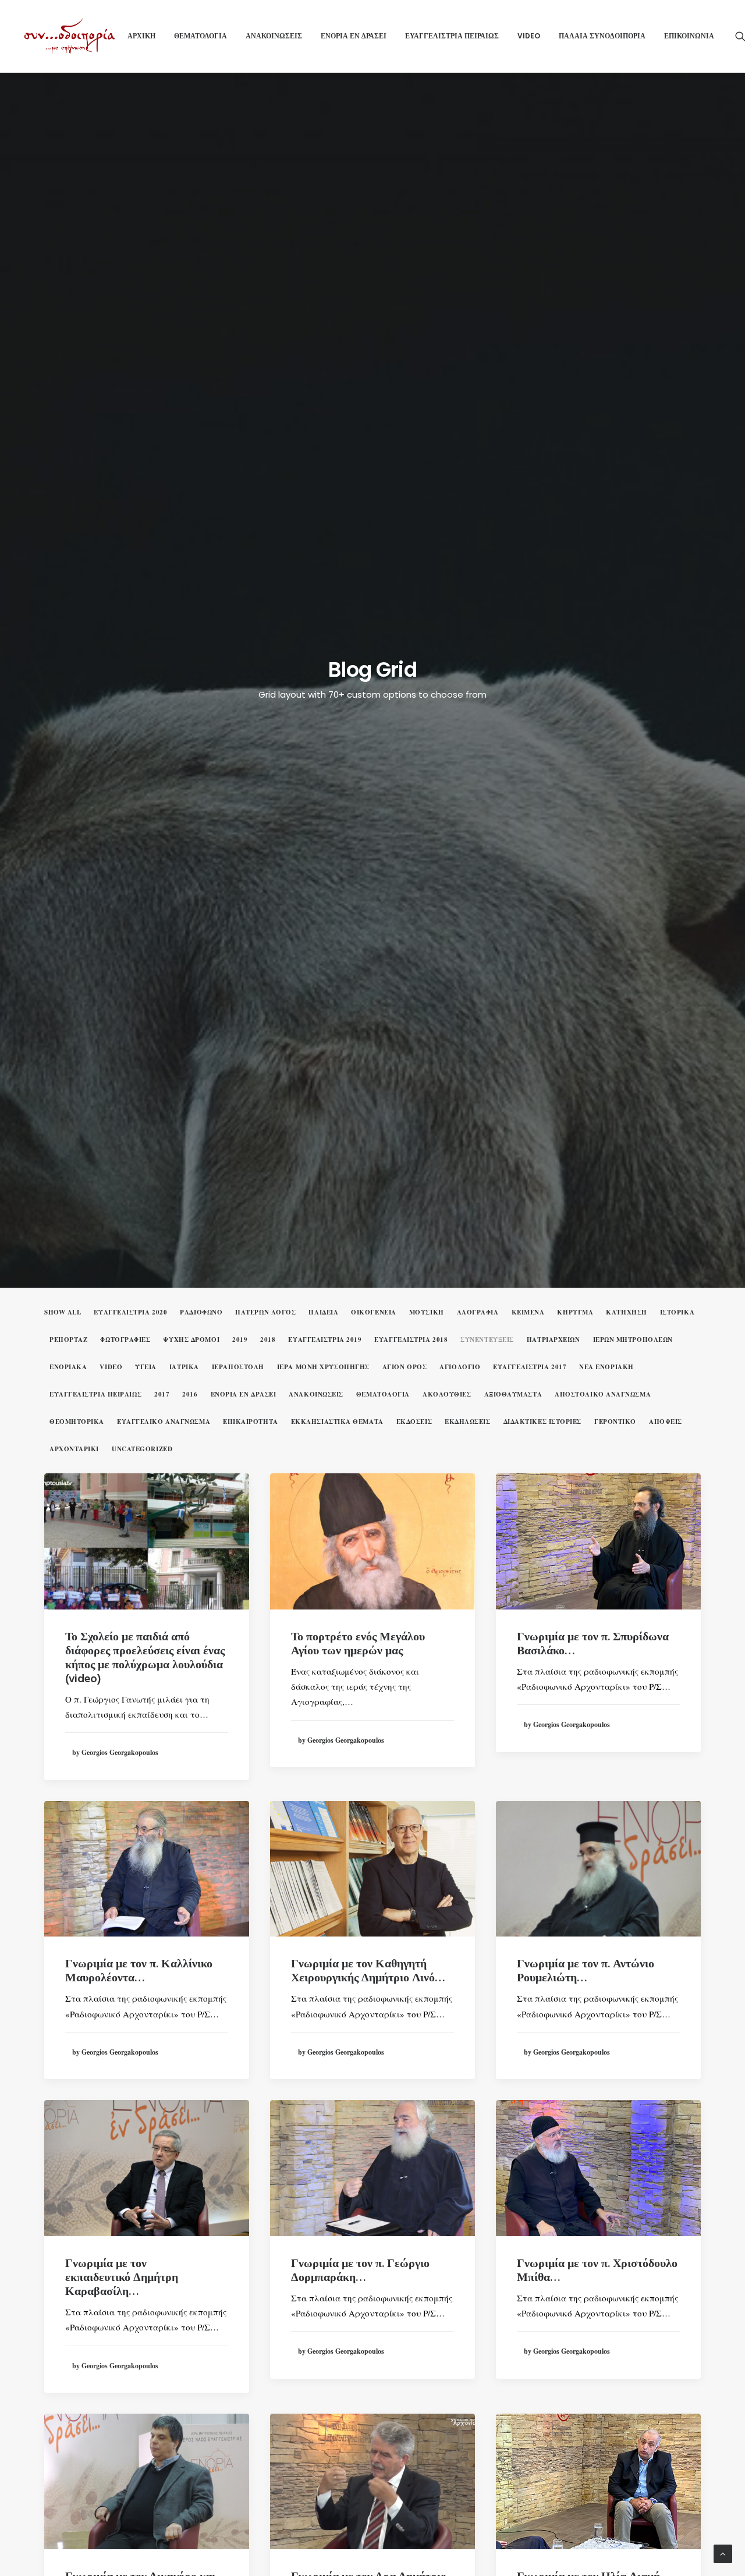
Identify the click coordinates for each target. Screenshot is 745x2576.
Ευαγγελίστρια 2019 (325, 1340)
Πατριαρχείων (554, 1340)
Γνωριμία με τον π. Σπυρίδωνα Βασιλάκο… (593, 1644)
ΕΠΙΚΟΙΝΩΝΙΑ (689, 36)
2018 (268, 1340)
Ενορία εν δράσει (244, 1394)
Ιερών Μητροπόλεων (633, 1340)
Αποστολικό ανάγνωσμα (603, 1394)
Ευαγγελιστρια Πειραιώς (452, 36)
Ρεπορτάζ (68, 1340)
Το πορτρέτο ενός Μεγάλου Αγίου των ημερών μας (358, 1644)
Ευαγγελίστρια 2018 (411, 1340)
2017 (162, 1394)
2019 (240, 1340)
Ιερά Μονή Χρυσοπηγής (323, 1367)
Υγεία (146, 1367)
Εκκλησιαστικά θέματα (337, 1422)
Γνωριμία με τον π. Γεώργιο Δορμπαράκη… (360, 2271)
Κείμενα (528, 1312)
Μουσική (427, 1312)
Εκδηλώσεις (468, 1422)
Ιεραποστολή (238, 1367)
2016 (190, 1394)
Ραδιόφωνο (201, 1312)
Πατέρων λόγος (265, 1312)
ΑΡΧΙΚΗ (141, 36)
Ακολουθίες (447, 1394)
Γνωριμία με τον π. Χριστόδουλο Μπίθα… (597, 2271)
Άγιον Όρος (405, 1367)
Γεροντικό (615, 1422)
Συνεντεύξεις (487, 1340)
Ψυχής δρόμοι (191, 1340)
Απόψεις (666, 1422)
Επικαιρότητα (251, 1422)
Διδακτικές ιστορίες (542, 1422)
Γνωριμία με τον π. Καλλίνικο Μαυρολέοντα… (139, 1971)
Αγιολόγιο (460, 1367)
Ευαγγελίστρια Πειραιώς (95, 1394)
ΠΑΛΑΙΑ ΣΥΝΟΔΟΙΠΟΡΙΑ (602, 36)
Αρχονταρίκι (74, 1449)
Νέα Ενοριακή (606, 1367)
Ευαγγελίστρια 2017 (530, 1367)
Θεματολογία (383, 1394)
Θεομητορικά (77, 1422)
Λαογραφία (478, 1312)
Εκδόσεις (414, 1422)
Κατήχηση (626, 1312)
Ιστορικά (677, 1312)
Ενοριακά (68, 1367)
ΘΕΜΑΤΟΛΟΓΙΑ (201, 36)
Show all (63, 1312)
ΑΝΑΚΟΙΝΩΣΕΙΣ (274, 36)
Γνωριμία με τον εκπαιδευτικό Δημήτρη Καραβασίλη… (122, 2278)
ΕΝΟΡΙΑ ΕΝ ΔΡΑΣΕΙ (354, 36)
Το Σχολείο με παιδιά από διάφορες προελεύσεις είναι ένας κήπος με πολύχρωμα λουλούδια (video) (145, 1658)
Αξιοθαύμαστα (513, 1394)
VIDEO (529, 36)
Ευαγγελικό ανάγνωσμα (164, 1422)
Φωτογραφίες (125, 1340)
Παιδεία (323, 1312)
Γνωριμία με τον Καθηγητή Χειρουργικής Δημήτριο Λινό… (368, 1971)
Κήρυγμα (575, 1312)
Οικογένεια (374, 1312)
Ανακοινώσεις (316, 1394)
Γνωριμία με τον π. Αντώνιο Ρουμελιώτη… (586, 1971)
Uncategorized (142, 1449)
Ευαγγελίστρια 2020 (130, 1312)
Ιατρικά (184, 1367)
